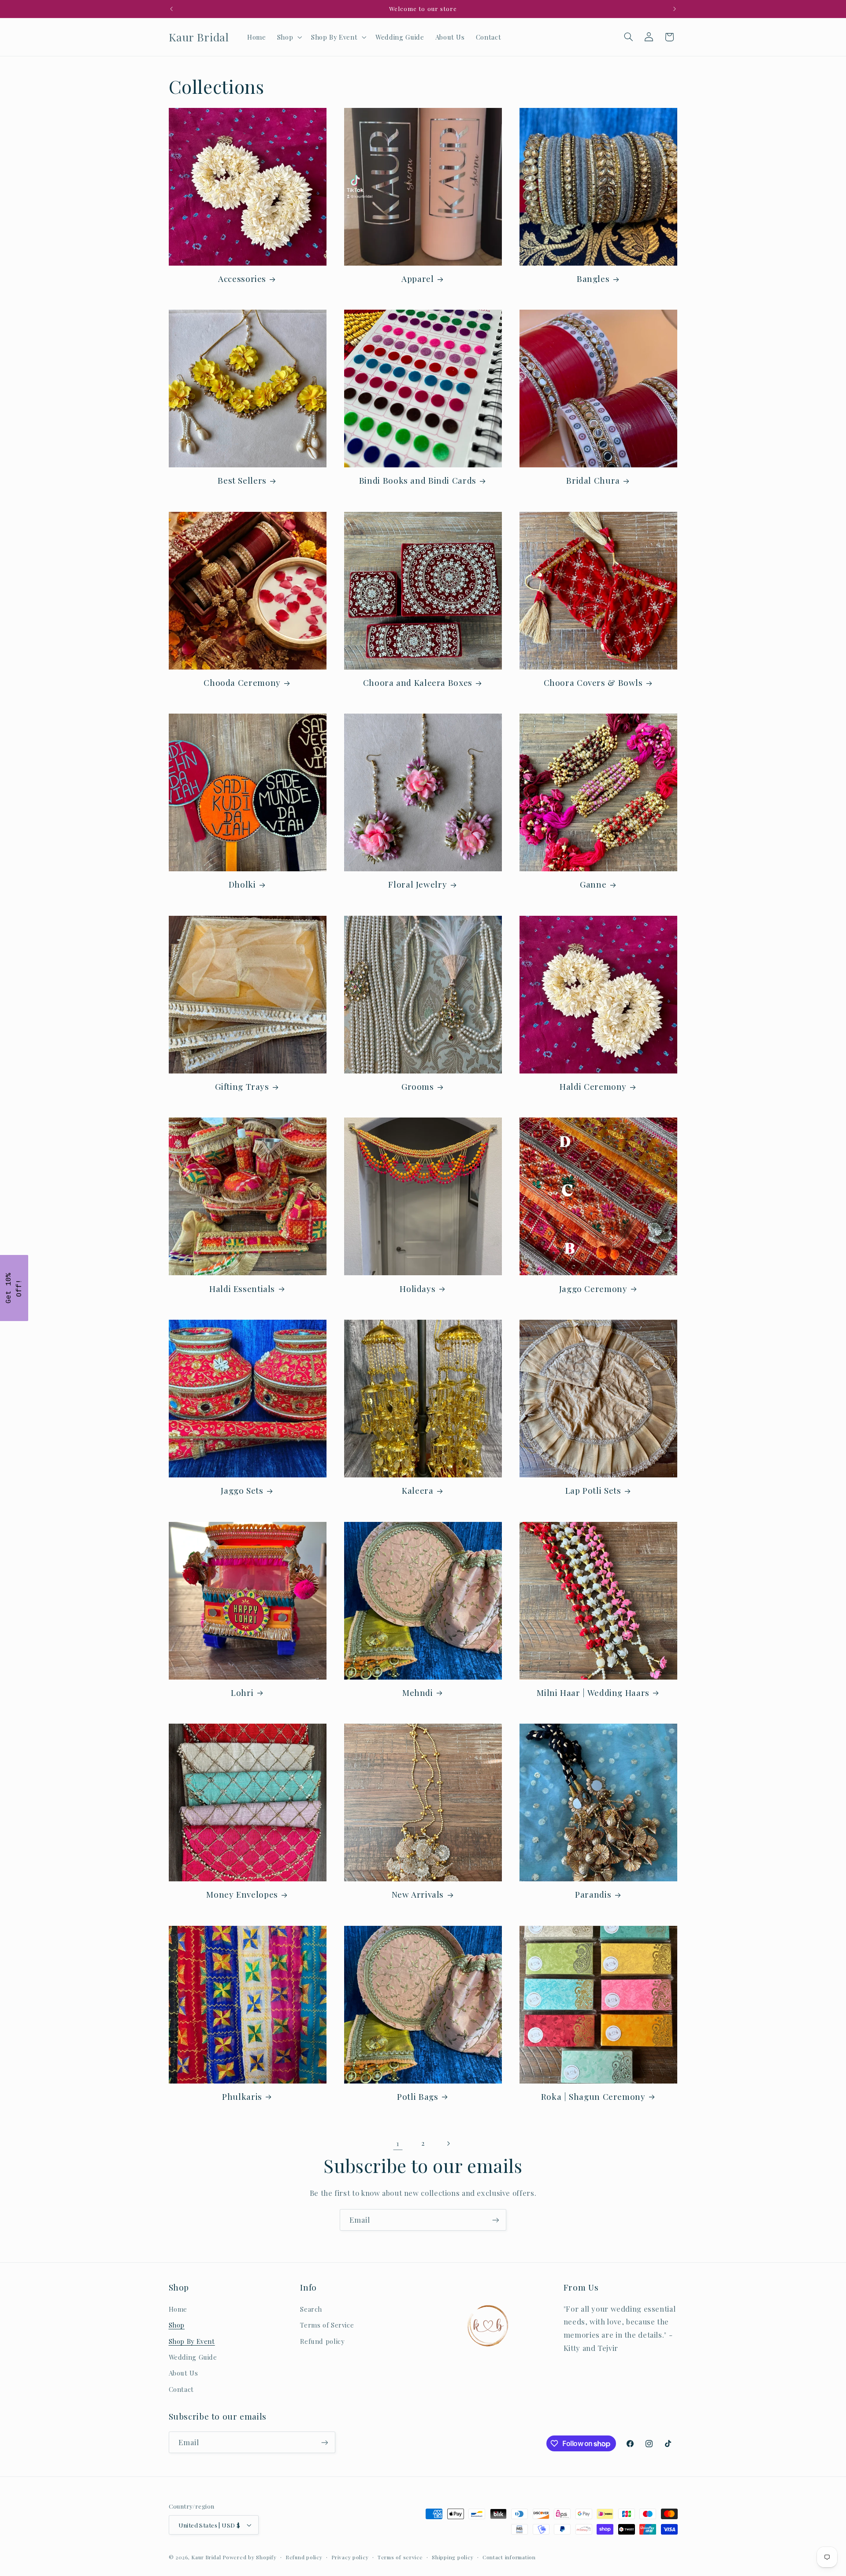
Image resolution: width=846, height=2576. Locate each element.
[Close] (538, 1208)
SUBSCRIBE (485, 1329)
